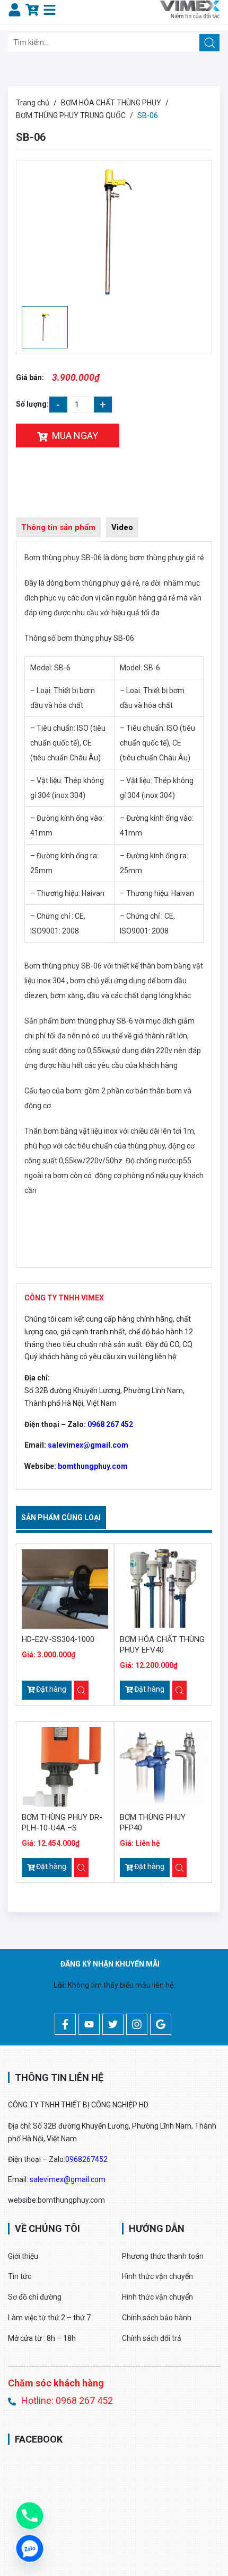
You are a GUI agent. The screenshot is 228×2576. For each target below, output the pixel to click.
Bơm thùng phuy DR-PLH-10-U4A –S (62, 1823)
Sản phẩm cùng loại (61, 1518)
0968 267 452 (110, 1424)
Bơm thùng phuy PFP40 (153, 1823)
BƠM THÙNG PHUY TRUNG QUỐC (71, 115)
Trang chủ (33, 103)
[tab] (58, 529)
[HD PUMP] (190, 9)
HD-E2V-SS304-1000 (58, 1639)
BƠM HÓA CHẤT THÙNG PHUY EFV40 (162, 1645)
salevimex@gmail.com (88, 1445)
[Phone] (30, 2516)
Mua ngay (75, 436)
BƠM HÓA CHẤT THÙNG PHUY (111, 103)
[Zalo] (30, 2548)
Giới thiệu (23, 2256)
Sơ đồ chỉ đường (35, 2297)
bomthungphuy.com (93, 1466)
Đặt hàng (51, 1689)
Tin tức (20, 2276)
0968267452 (86, 2159)
